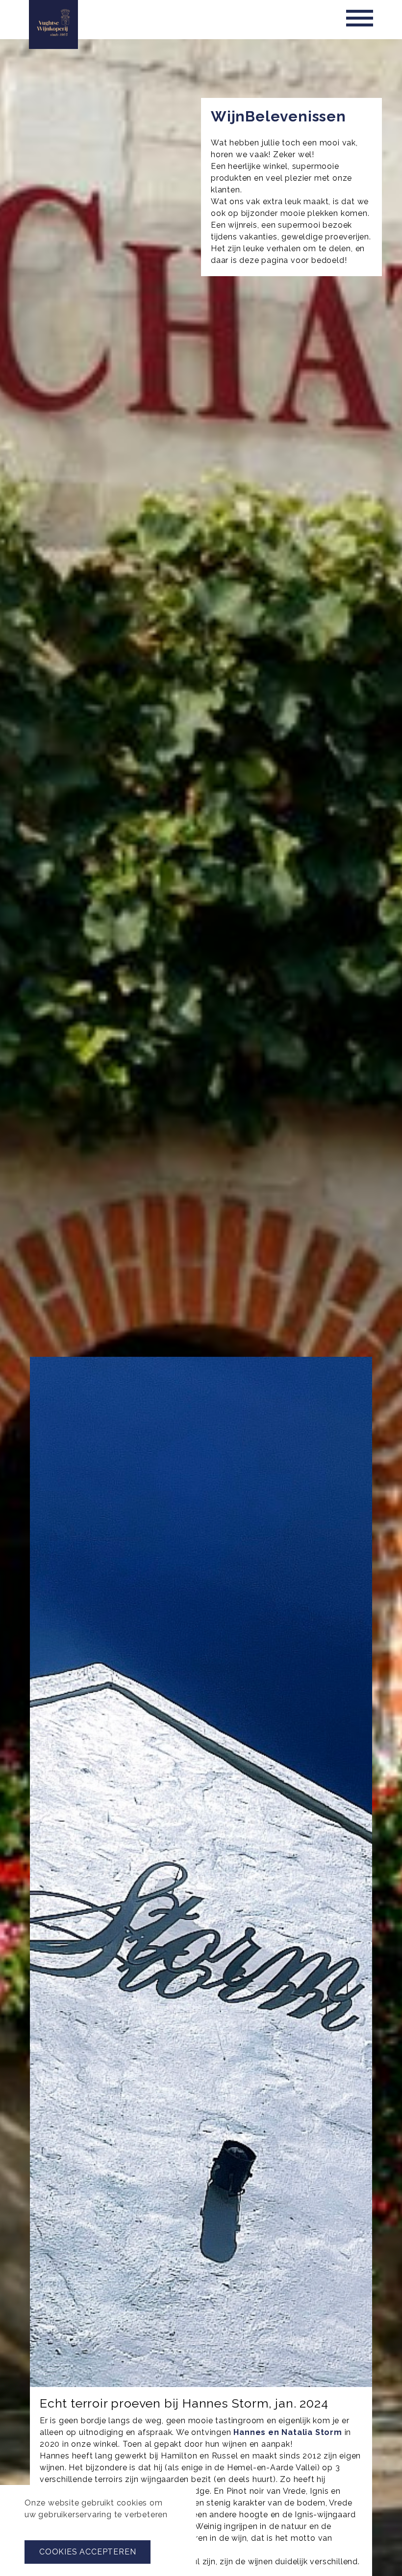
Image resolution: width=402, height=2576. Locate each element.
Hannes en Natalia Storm (288, 2432)
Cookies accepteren (88, 2552)
